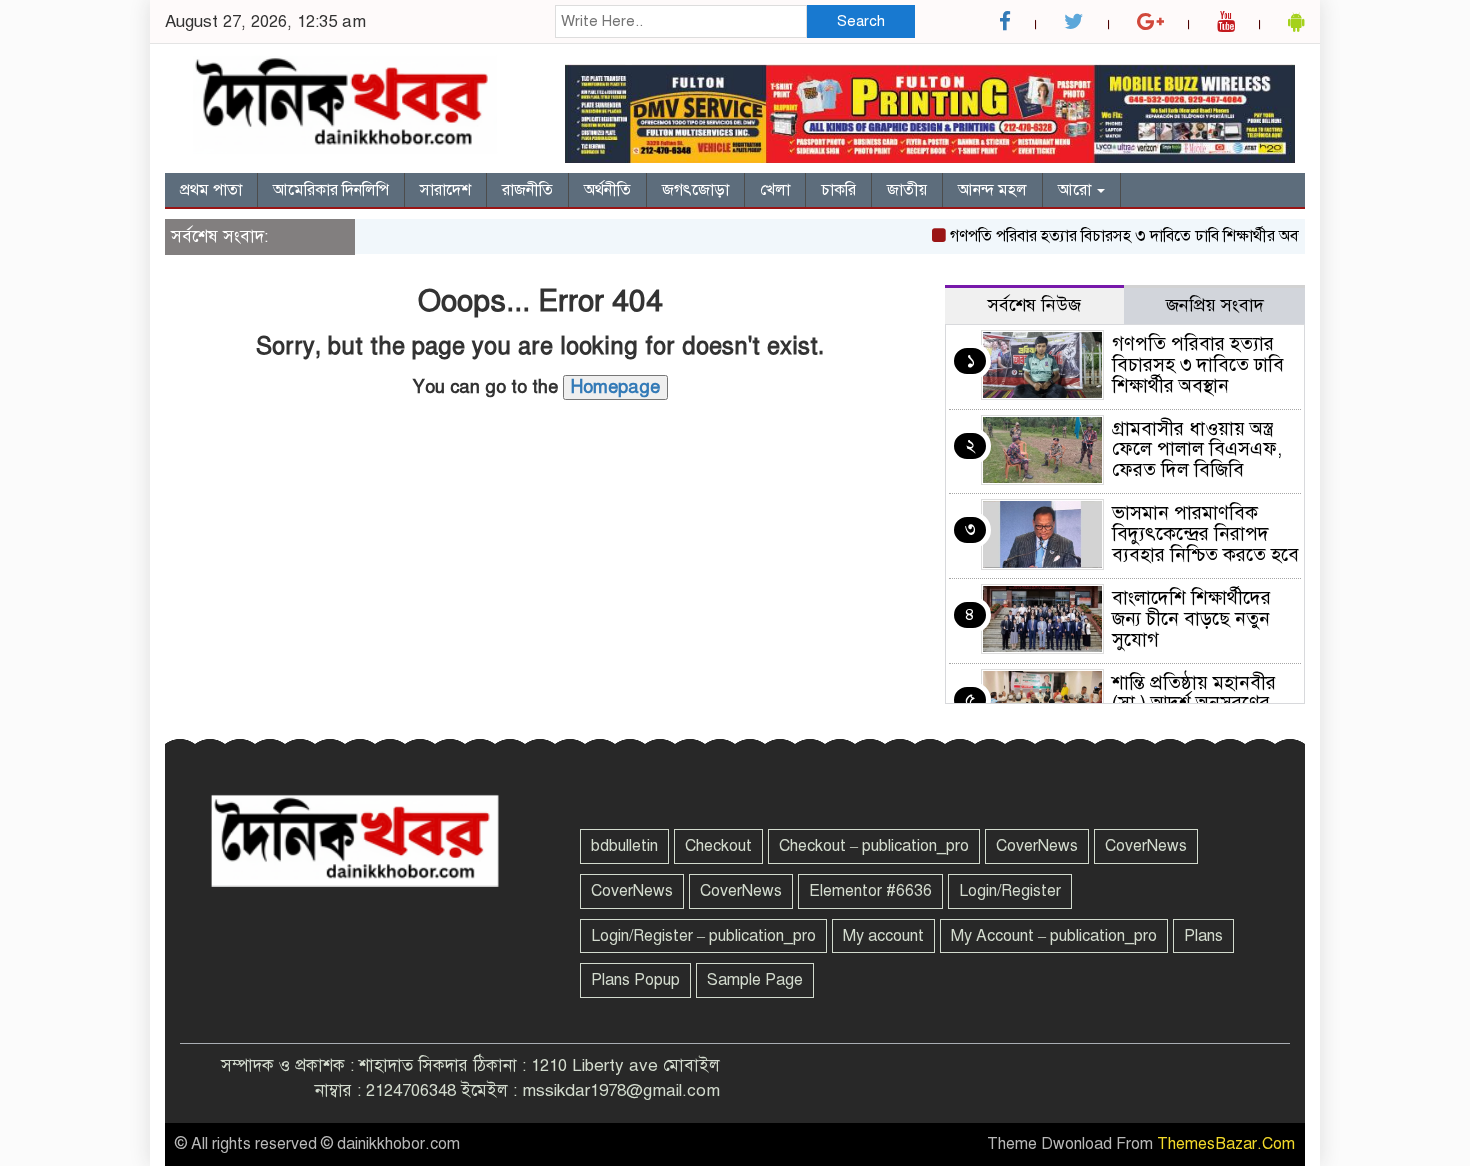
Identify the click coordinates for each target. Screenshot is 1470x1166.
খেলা (775, 190)
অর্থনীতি (607, 190)
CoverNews (1037, 846)
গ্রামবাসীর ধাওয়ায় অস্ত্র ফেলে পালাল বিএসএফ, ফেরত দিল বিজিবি (1197, 449)
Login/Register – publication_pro (703, 936)
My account (883, 936)
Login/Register (1010, 891)
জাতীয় (907, 190)
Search (861, 21)
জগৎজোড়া (695, 190)
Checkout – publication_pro (874, 846)
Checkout (718, 846)
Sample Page (755, 980)
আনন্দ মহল (992, 190)
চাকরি (838, 190)
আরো (1076, 190)
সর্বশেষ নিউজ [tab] (1034, 305)
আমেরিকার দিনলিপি (331, 190)
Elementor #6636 (870, 891)
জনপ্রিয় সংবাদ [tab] (1215, 305)
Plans (1203, 936)
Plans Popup (635, 980)
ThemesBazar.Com (1226, 1144)
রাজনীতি (527, 190)
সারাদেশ (445, 190)
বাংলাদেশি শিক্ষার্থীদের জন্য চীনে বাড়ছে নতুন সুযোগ (1191, 618)
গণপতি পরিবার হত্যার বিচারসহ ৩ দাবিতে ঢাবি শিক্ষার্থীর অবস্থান (1119, 236)
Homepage (615, 387)
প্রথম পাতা (211, 190)
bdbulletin (624, 846)
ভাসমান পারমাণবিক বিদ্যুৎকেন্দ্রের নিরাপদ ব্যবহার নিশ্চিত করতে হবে (1205, 533)
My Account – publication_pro (1054, 936)
